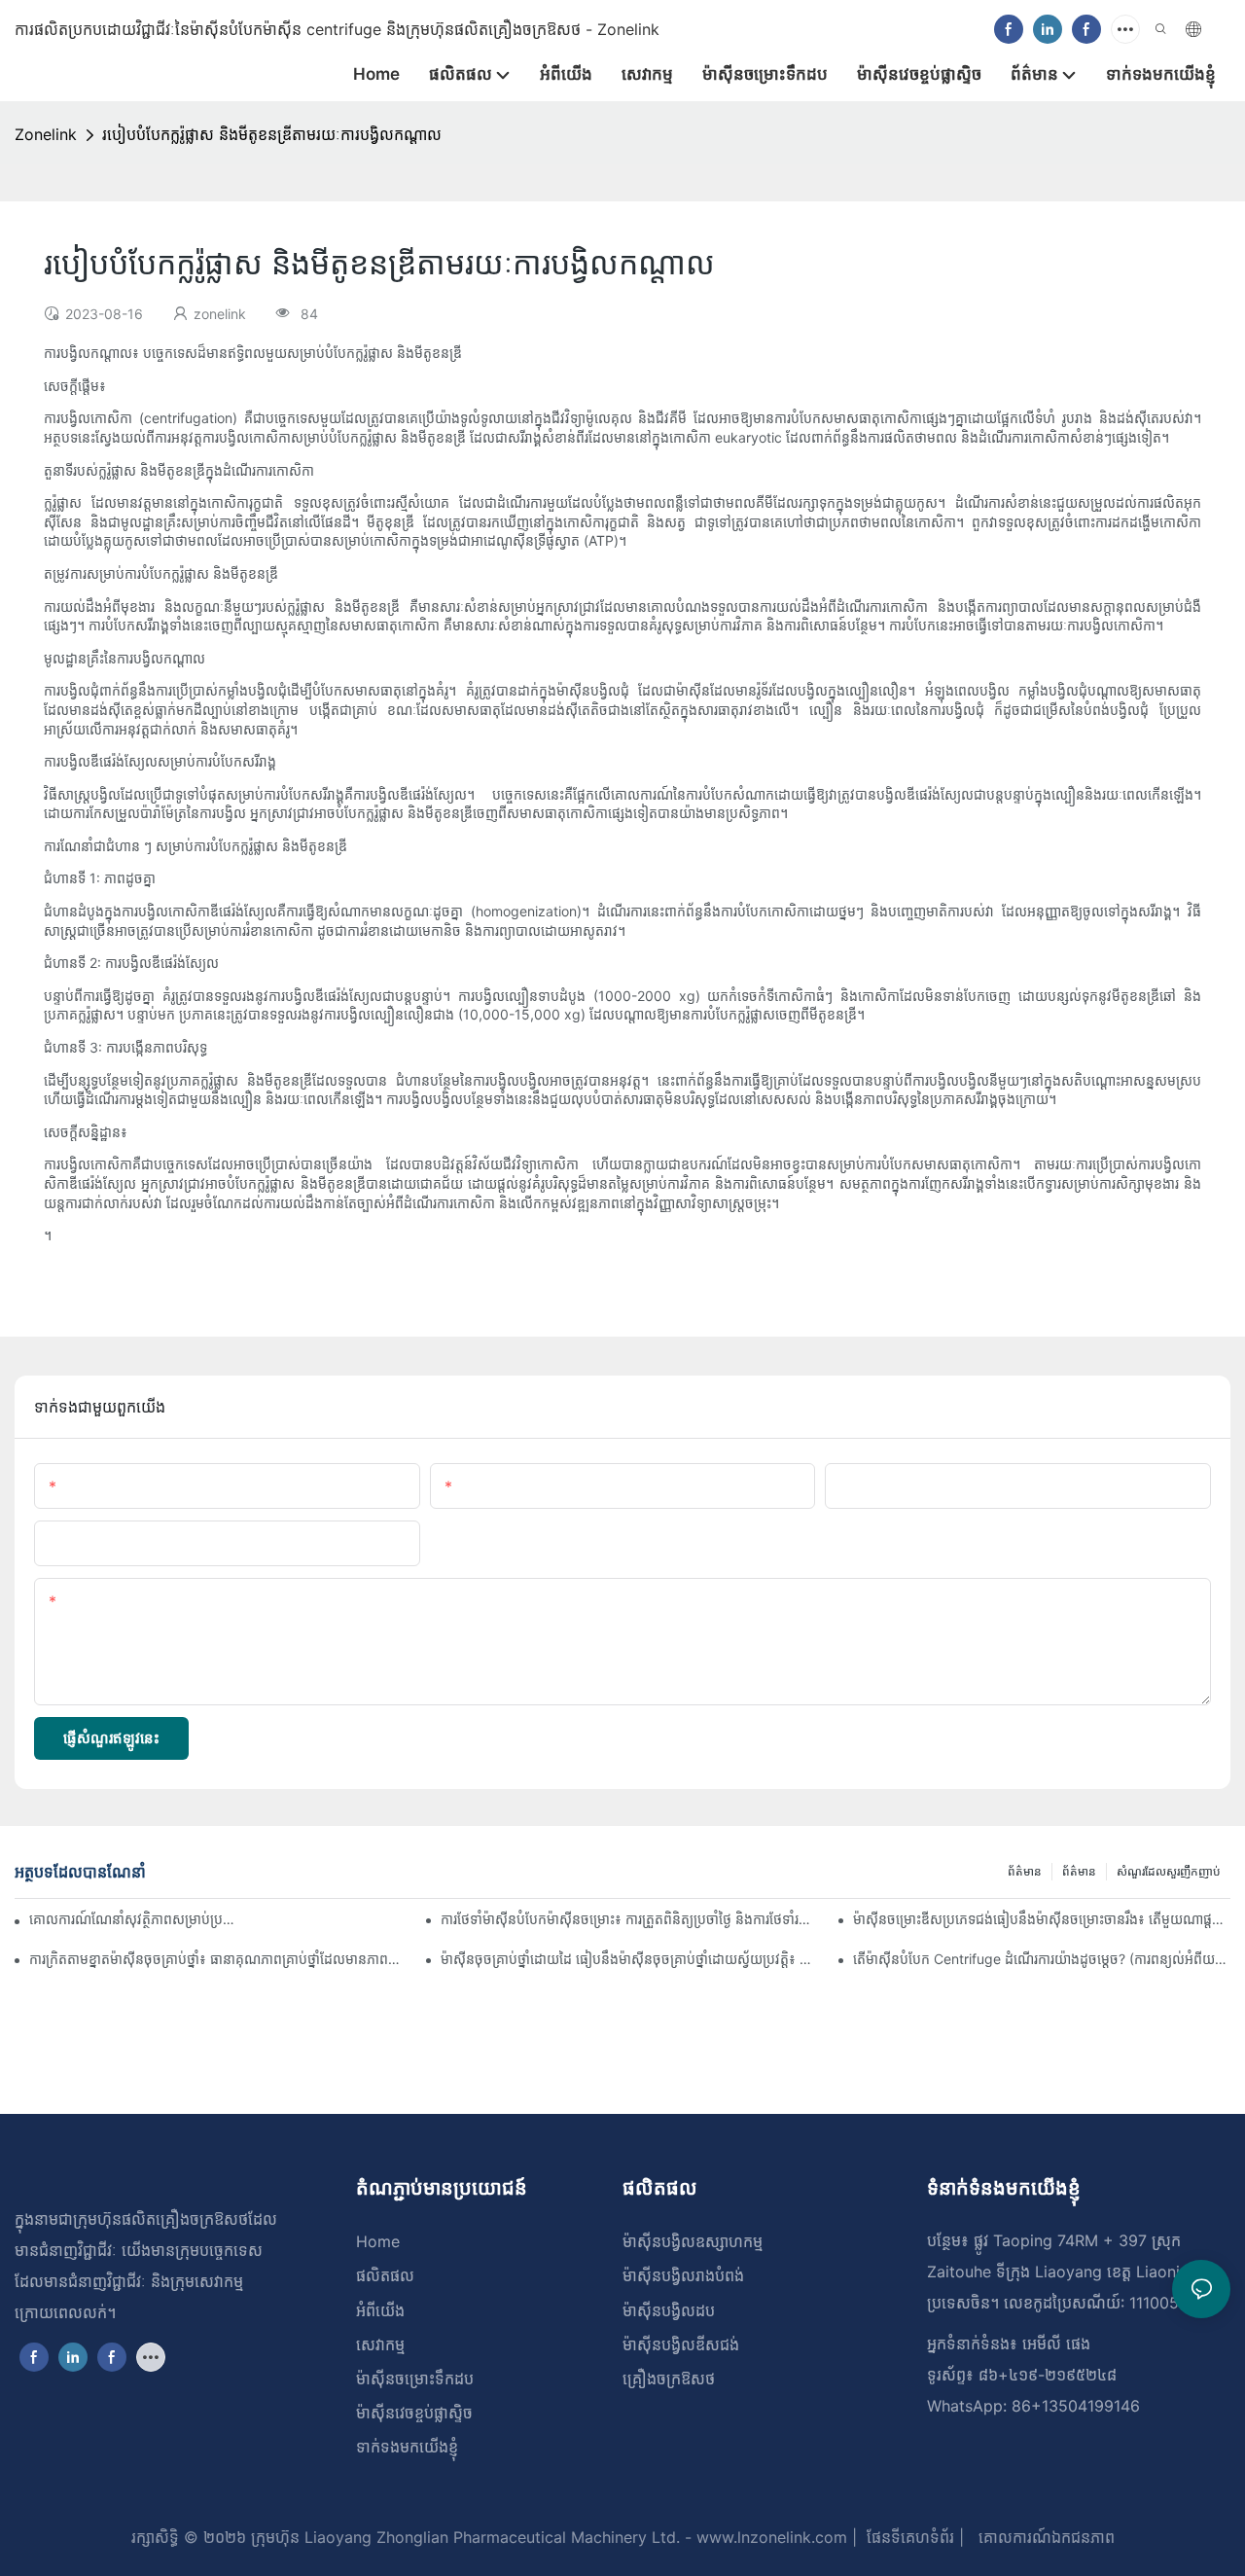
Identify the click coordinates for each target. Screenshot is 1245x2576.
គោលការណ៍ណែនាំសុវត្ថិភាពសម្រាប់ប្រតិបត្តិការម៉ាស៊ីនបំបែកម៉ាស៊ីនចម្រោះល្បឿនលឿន (133, 1919)
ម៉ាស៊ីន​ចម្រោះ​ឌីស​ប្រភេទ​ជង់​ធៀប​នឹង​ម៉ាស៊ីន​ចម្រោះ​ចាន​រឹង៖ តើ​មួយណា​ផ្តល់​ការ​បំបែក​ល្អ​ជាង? (1042, 1919)
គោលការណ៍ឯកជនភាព (1044, 2537)
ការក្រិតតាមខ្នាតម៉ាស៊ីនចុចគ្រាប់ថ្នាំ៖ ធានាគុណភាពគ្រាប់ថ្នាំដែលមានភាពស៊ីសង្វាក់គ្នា (218, 1959)
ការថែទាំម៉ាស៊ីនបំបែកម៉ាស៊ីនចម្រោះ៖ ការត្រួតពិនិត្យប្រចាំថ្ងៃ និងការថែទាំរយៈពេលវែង (629, 1919)
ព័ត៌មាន (1079, 1871)
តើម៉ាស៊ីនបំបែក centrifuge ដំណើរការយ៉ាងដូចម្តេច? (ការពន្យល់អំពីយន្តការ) (1042, 1959)
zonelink (46, 134)
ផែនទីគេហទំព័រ (908, 2537)
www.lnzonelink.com (769, 2537)
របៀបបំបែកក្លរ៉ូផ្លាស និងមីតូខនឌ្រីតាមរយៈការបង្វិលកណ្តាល (272, 134)
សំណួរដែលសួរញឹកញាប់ (1169, 1871)
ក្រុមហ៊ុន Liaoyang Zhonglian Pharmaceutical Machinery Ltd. (463, 2537)
